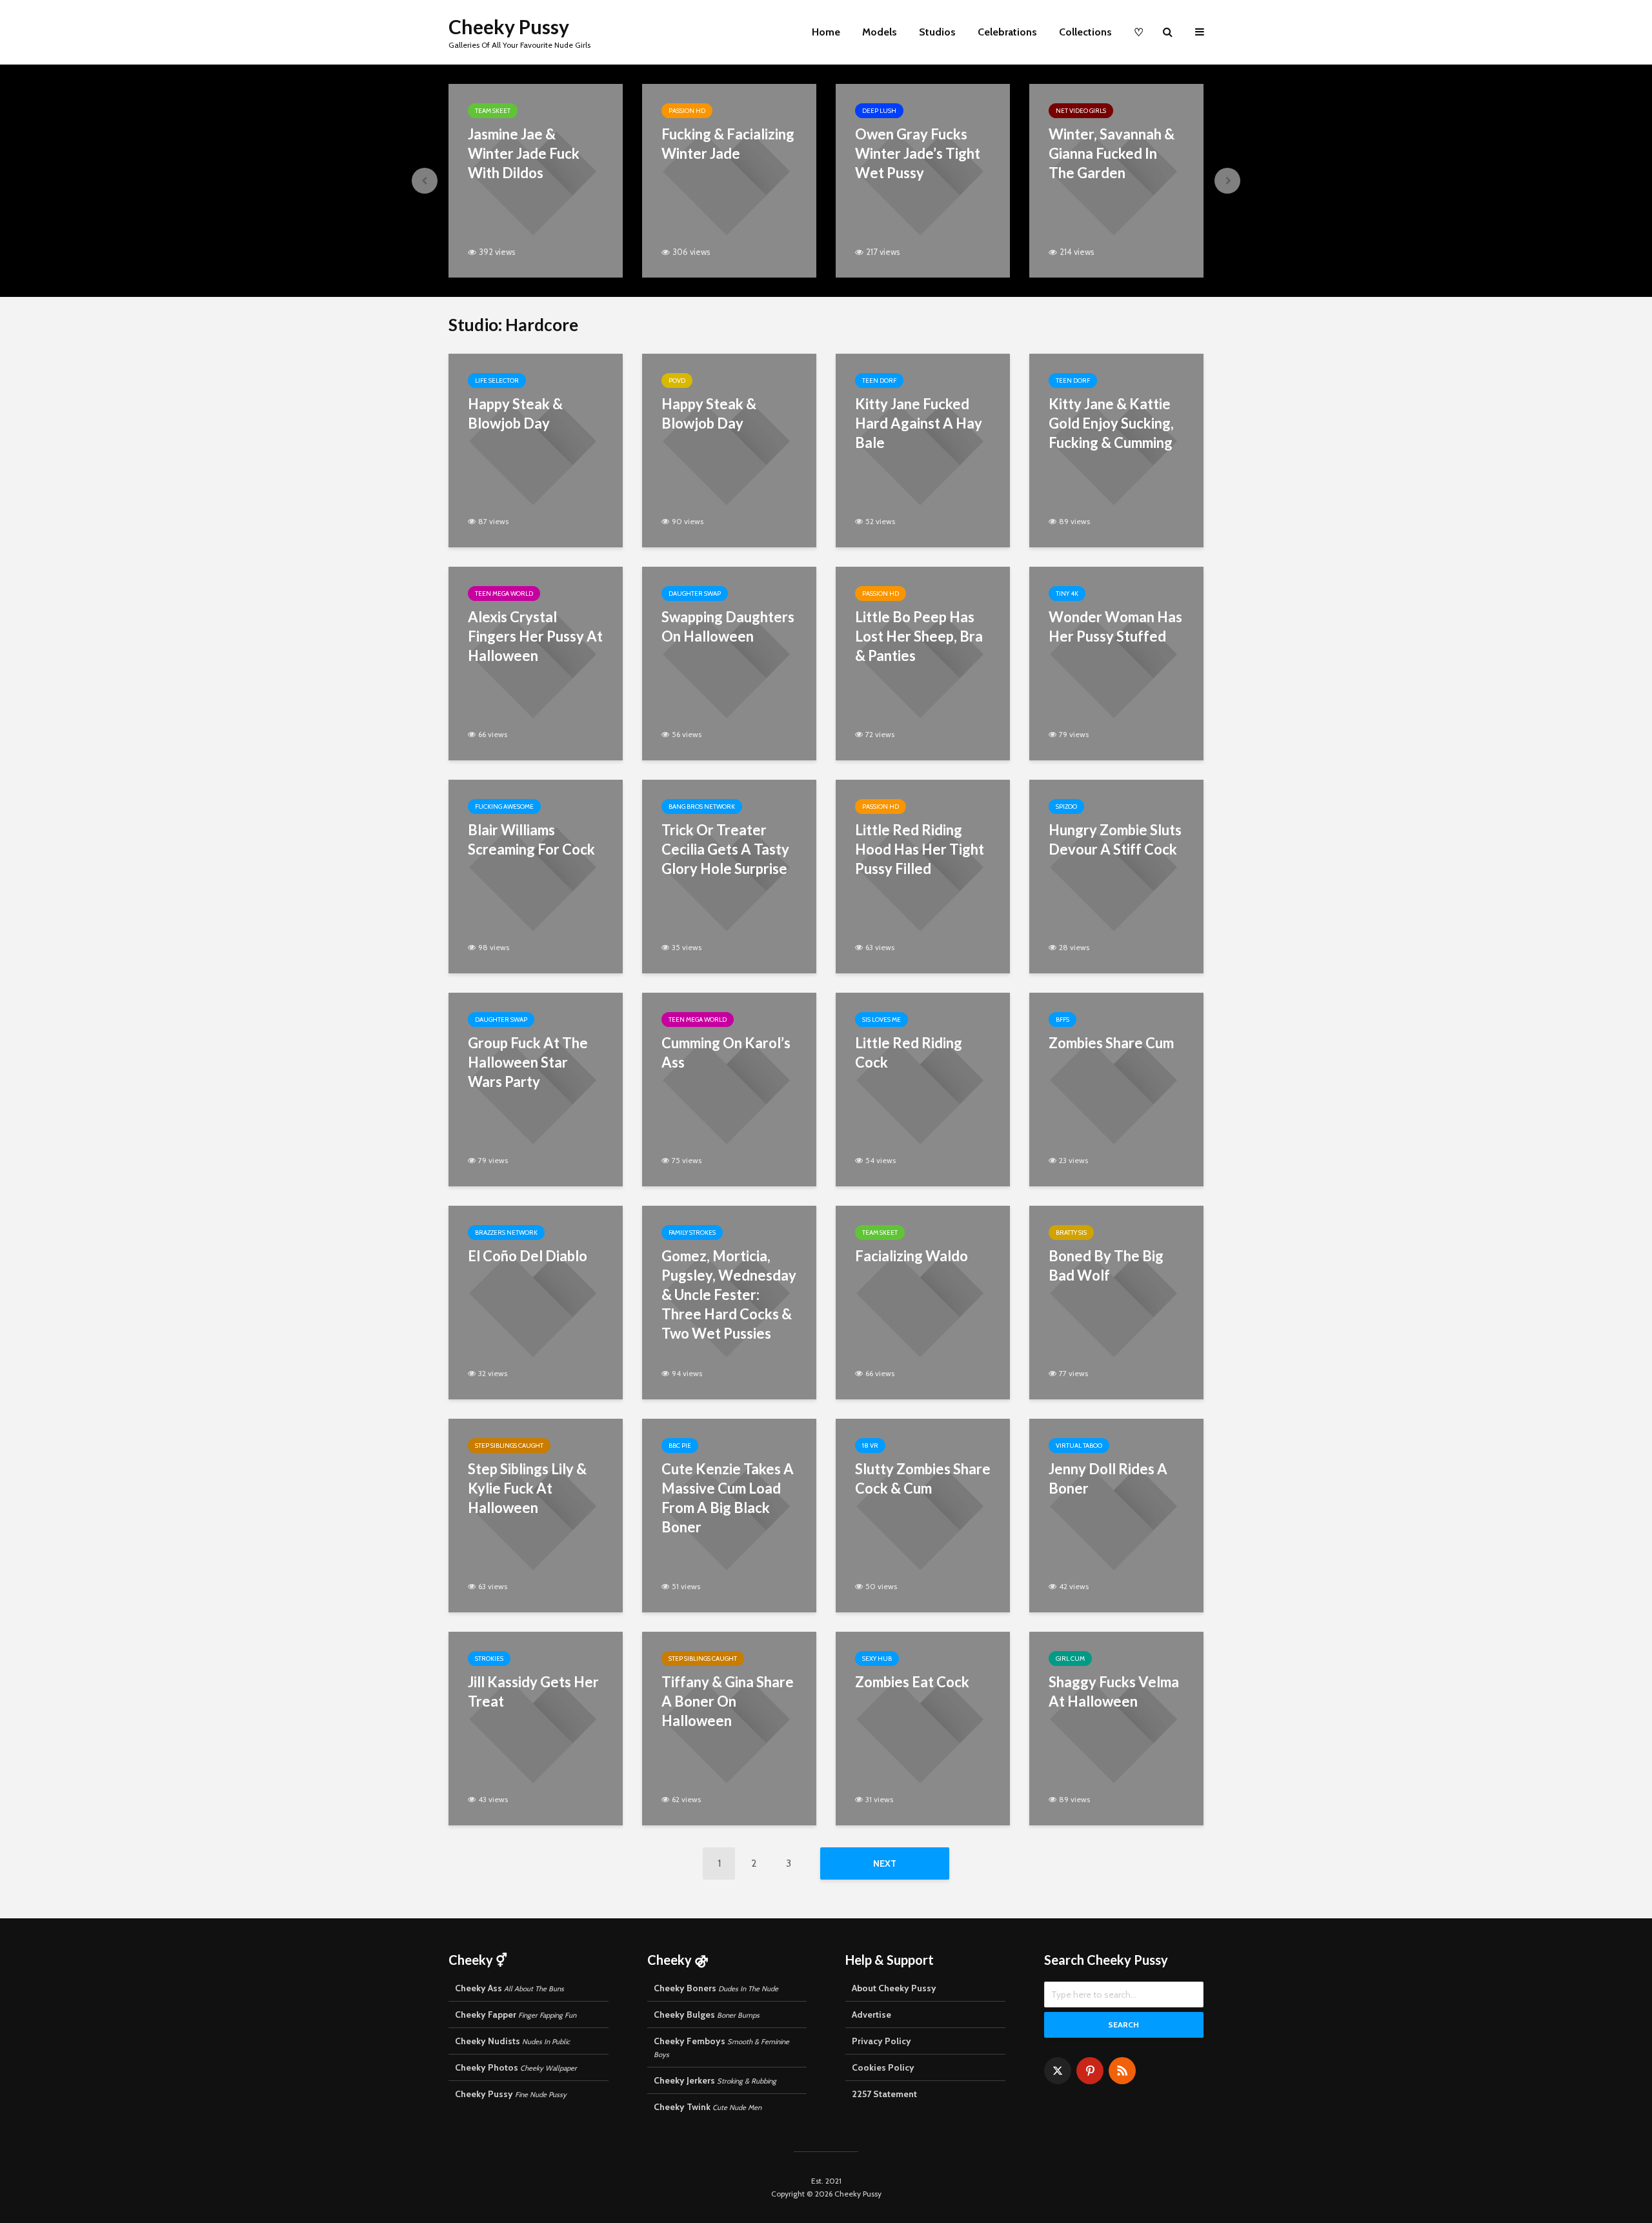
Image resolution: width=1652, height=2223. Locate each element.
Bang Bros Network (702, 807)
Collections (1085, 32)
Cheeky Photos (516, 2067)
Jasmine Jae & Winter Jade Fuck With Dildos (524, 153)
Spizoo (1066, 807)
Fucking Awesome (504, 807)
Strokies (489, 1659)
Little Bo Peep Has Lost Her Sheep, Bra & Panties (919, 636)
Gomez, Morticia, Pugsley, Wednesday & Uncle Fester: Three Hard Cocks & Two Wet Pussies (729, 1294)
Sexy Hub (877, 1659)
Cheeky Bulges (707, 2015)
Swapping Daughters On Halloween (728, 626)
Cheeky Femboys (721, 2047)
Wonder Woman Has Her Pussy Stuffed (1115, 626)
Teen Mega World (504, 594)
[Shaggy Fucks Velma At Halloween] (1116, 1728)
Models (880, 32)
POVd (677, 381)
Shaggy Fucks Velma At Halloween (1114, 1691)
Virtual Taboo (1079, 1446)
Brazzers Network (506, 1233)
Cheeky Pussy (509, 26)
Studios (937, 32)
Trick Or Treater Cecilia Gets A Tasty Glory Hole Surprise (725, 849)
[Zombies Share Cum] (1116, 1089)
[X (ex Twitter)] (1058, 2071)
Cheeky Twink (708, 2107)
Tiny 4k (1067, 594)
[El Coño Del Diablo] (536, 1302)
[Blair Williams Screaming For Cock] (536, 876)
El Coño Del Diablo (528, 1256)
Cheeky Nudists (512, 2041)
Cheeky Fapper (516, 2015)
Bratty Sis (1071, 1233)
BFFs (1063, 1020)
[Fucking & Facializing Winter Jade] (729, 180)
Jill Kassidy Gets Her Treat (533, 1691)
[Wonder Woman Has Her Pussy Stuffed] (1116, 663)
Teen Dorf (879, 381)
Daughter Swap (695, 594)
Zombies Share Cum (1111, 1043)
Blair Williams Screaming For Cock (531, 839)
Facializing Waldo (912, 1256)
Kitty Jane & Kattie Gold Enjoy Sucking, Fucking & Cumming (1111, 423)
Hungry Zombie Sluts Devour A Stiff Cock (1115, 839)
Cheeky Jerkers (715, 2080)
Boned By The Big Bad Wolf (1106, 1265)
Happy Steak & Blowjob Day (515, 413)
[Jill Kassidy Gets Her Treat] (536, 1728)
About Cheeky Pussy (894, 1988)
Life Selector (497, 381)
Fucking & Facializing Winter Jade (728, 144)
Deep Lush (879, 111)
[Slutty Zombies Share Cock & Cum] (923, 1515)
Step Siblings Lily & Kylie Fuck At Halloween (527, 1488)
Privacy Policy (881, 2041)
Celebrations (1007, 32)
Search (1123, 2025)
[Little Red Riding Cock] (923, 1089)
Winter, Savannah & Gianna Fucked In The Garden (1112, 153)
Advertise (871, 2015)
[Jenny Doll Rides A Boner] (1116, 1515)
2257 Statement (884, 2094)
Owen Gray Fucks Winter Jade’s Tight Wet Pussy (918, 153)
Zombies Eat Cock (912, 1682)
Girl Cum (1070, 1659)
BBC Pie (680, 1446)
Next (885, 1863)
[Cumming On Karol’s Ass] (729, 1089)
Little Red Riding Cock (909, 1052)
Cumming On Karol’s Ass (726, 1052)
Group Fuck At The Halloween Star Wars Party (528, 1062)
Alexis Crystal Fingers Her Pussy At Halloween (535, 636)
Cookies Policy (883, 2067)
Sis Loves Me (881, 1020)
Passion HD (687, 111)
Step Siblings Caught (509, 1446)
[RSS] (1122, 2071)
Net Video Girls (1081, 111)
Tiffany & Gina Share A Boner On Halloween (728, 1701)
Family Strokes (692, 1233)
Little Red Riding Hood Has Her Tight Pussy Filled (920, 849)
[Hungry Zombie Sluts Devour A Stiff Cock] (1116, 876)
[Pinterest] (1090, 2071)
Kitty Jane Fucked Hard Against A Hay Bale (919, 423)
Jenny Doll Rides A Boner (1108, 1478)
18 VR (870, 1446)
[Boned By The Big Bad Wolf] (1116, 1302)
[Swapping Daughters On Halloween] (729, 663)
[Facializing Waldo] (923, 1302)
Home (826, 32)
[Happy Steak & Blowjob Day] (536, 450)
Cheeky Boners (716, 1988)
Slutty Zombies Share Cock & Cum (923, 1478)
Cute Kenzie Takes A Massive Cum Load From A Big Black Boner (728, 1498)
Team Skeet (493, 111)
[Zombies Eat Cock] (923, 1728)
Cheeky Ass (509, 1988)
